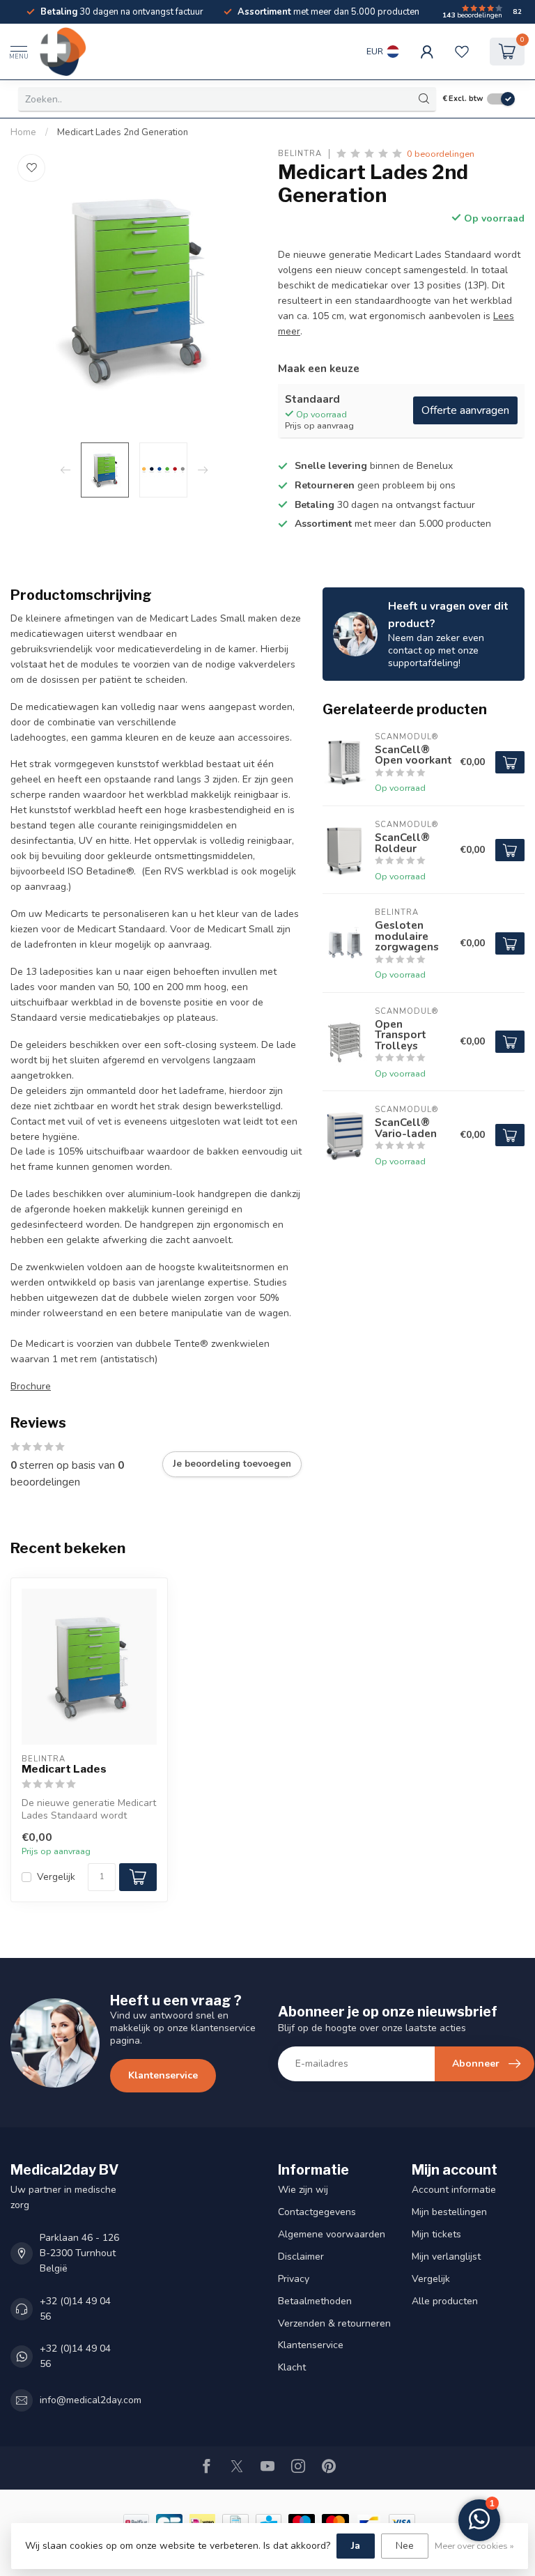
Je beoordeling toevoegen (232, 1464)
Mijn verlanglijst (446, 2257)
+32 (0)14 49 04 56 (75, 2309)
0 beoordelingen (441, 154)
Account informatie (454, 2190)
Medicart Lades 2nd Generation (123, 132)
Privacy (294, 2279)
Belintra (300, 154)
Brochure (31, 1386)
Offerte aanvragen (465, 410)
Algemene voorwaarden (332, 2234)
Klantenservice (163, 2075)
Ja (356, 2546)
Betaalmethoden (315, 2301)
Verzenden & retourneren (334, 2323)
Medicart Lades (64, 1769)
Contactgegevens (317, 2212)
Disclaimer (301, 2257)
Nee (405, 2546)
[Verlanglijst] (462, 52)
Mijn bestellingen (449, 2212)
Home (23, 132)
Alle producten (445, 2301)
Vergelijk (56, 1877)
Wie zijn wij (303, 2190)
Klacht (292, 2367)
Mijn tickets (436, 2234)
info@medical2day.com (91, 2400)
